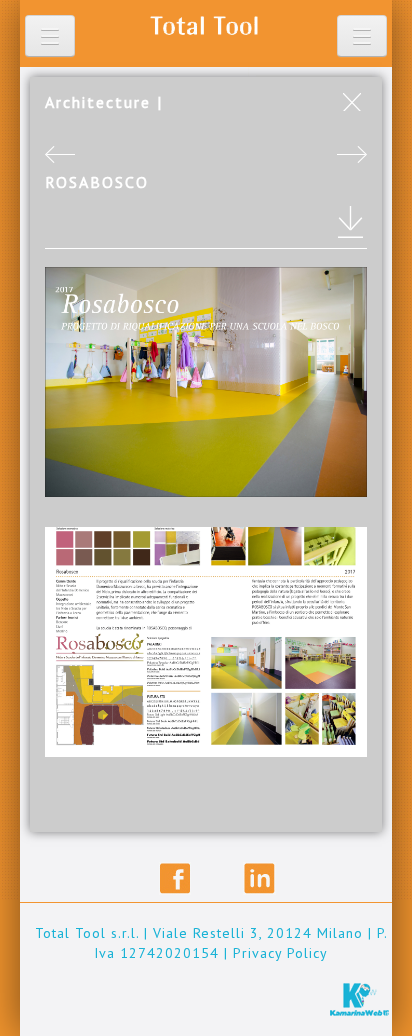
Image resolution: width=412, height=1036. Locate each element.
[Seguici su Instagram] (226, 878)
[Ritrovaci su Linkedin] (259, 878)
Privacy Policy (280, 953)
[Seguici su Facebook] (175, 878)
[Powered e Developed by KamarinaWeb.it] (360, 998)
